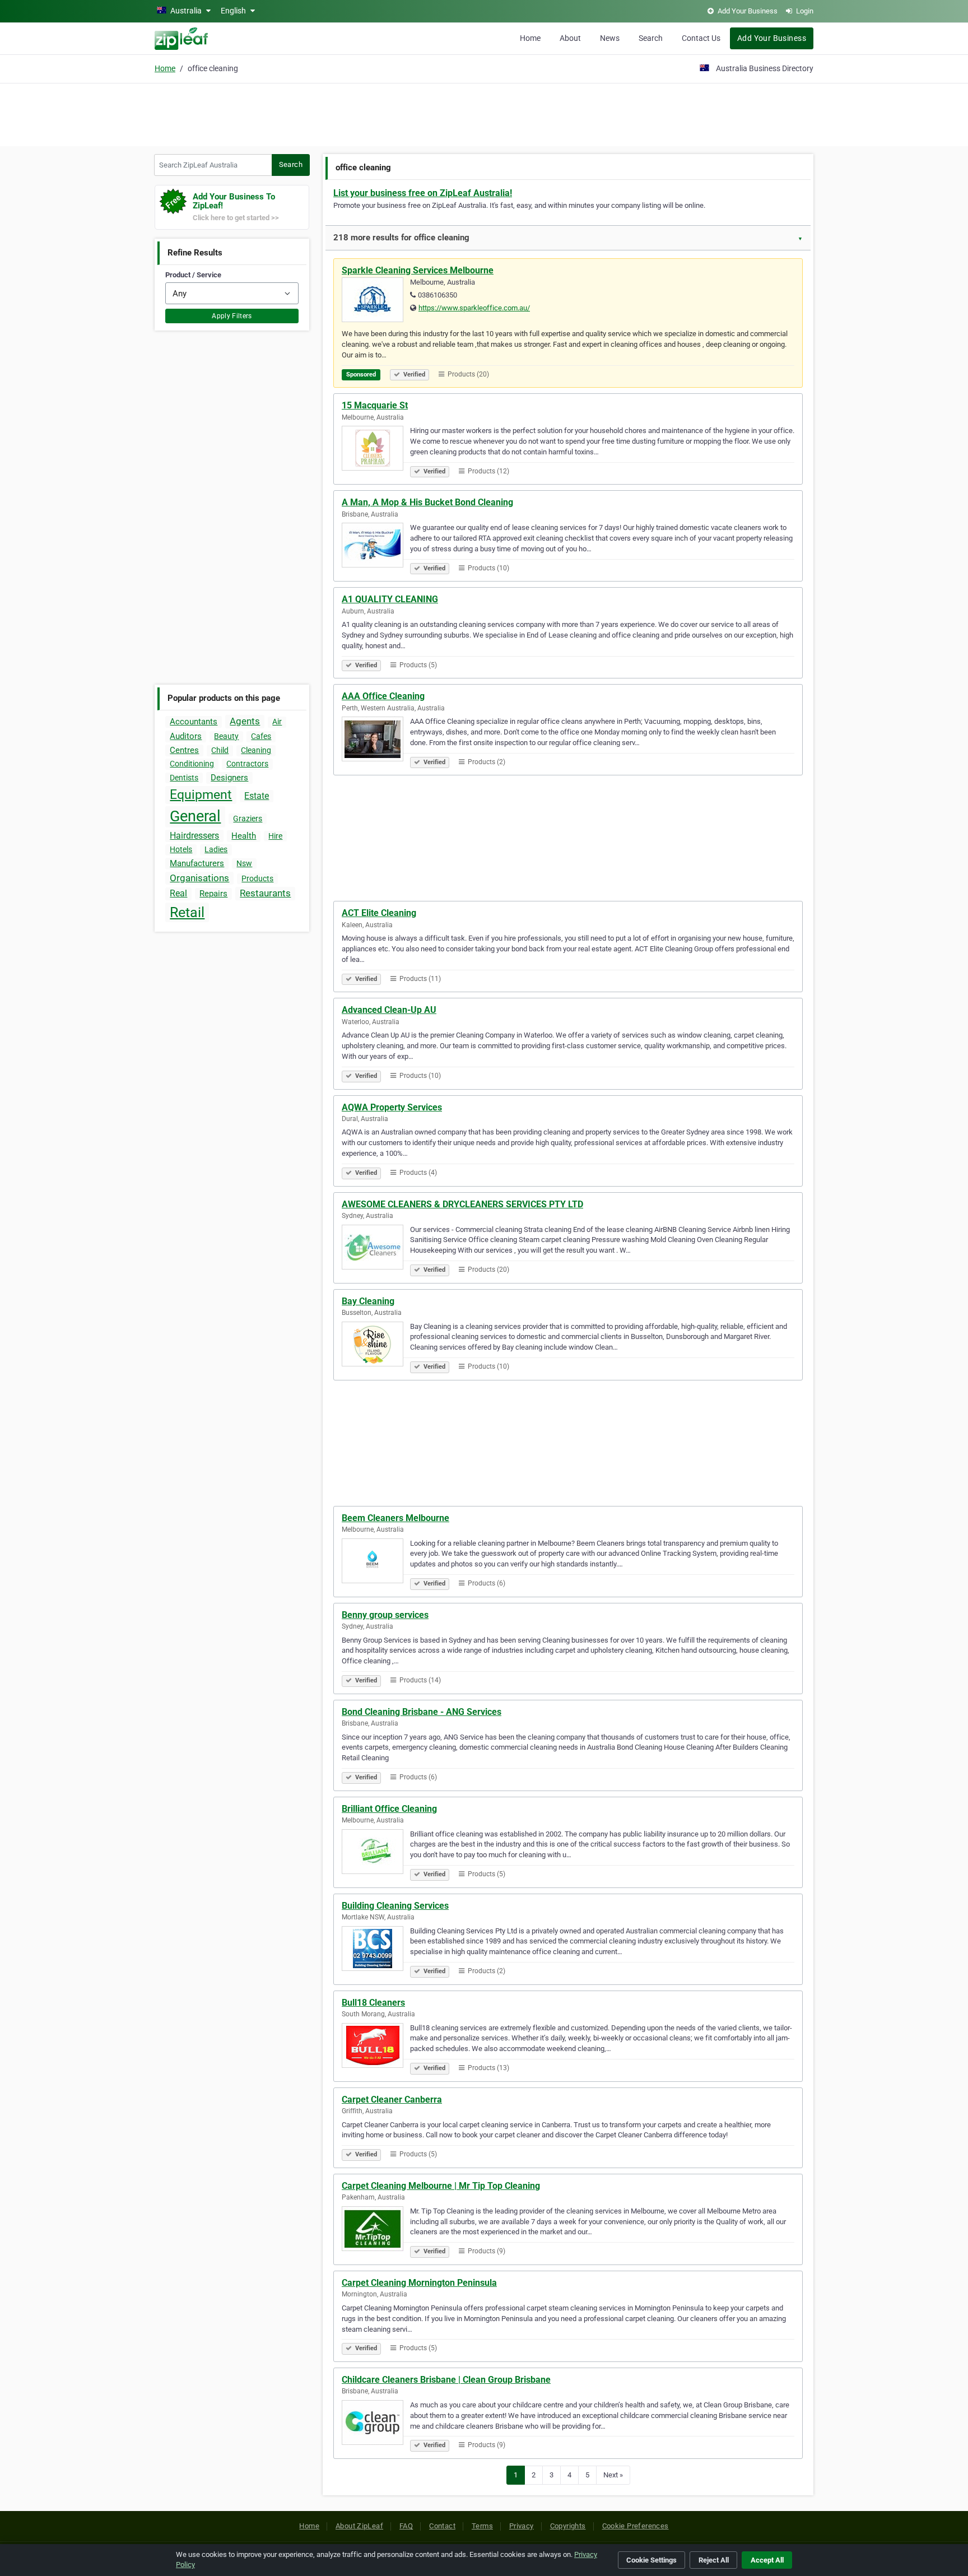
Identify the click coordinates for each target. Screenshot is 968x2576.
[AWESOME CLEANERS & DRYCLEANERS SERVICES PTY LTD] (376, 1249)
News (610, 38)
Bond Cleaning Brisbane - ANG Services (422, 1712)
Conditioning (192, 764)
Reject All (714, 2560)
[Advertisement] (484, 113)
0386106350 (438, 295)
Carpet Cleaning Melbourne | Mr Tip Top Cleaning (441, 2186)
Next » (613, 2475)
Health (244, 836)
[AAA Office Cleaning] (376, 741)
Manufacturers (197, 863)
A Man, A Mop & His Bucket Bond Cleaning (427, 502)
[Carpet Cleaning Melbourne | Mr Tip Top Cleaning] (376, 2230)
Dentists (184, 778)
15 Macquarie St (375, 405)
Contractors (247, 764)
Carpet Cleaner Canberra (392, 2100)
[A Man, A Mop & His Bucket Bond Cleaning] (376, 547)
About (570, 38)
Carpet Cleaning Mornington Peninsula (419, 2283)
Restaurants (265, 893)
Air (277, 722)
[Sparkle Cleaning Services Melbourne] (376, 301)
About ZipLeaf (359, 2526)
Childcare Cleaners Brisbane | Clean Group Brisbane (446, 2380)
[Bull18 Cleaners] (376, 2047)
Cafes (261, 736)
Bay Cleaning (368, 1301)
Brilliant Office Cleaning (389, 1809)
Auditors (186, 736)
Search (651, 38)
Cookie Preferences (636, 2526)
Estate (257, 796)
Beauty (226, 736)
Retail (187, 912)
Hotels (181, 849)
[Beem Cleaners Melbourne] (376, 1563)
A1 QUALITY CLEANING (390, 599)
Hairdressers (194, 836)
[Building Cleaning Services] (376, 1950)
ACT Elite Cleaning (379, 913)
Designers (229, 778)
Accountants (194, 722)
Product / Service (193, 275)
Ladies (216, 849)
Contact (442, 2526)
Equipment (201, 795)
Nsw (244, 863)
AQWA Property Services (392, 1107)
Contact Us (701, 38)
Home (530, 38)
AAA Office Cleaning (383, 696)
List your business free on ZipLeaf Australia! (423, 193)
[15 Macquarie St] (376, 450)
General (195, 816)
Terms (482, 2526)
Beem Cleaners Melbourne (395, 1518)
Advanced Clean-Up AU (389, 1010)
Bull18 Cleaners (373, 2003)
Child (220, 750)
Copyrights (568, 2526)
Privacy (522, 2526)
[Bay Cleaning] (376, 1346)
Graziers (248, 819)
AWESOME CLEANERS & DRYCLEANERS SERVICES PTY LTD (462, 1204)
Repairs (213, 894)
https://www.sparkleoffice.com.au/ (474, 308)
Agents (245, 721)
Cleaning (256, 750)
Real (178, 893)
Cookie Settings (651, 2560)
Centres (184, 750)
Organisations (199, 878)
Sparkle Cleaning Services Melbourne (418, 270)
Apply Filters (232, 316)
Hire (275, 836)
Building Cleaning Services (395, 1906)
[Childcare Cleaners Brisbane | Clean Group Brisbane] (376, 2424)
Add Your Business (772, 38)
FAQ (406, 2526)
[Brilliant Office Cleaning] (376, 1853)
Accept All (767, 2560)
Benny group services (385, 1615)
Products (257, 878)
